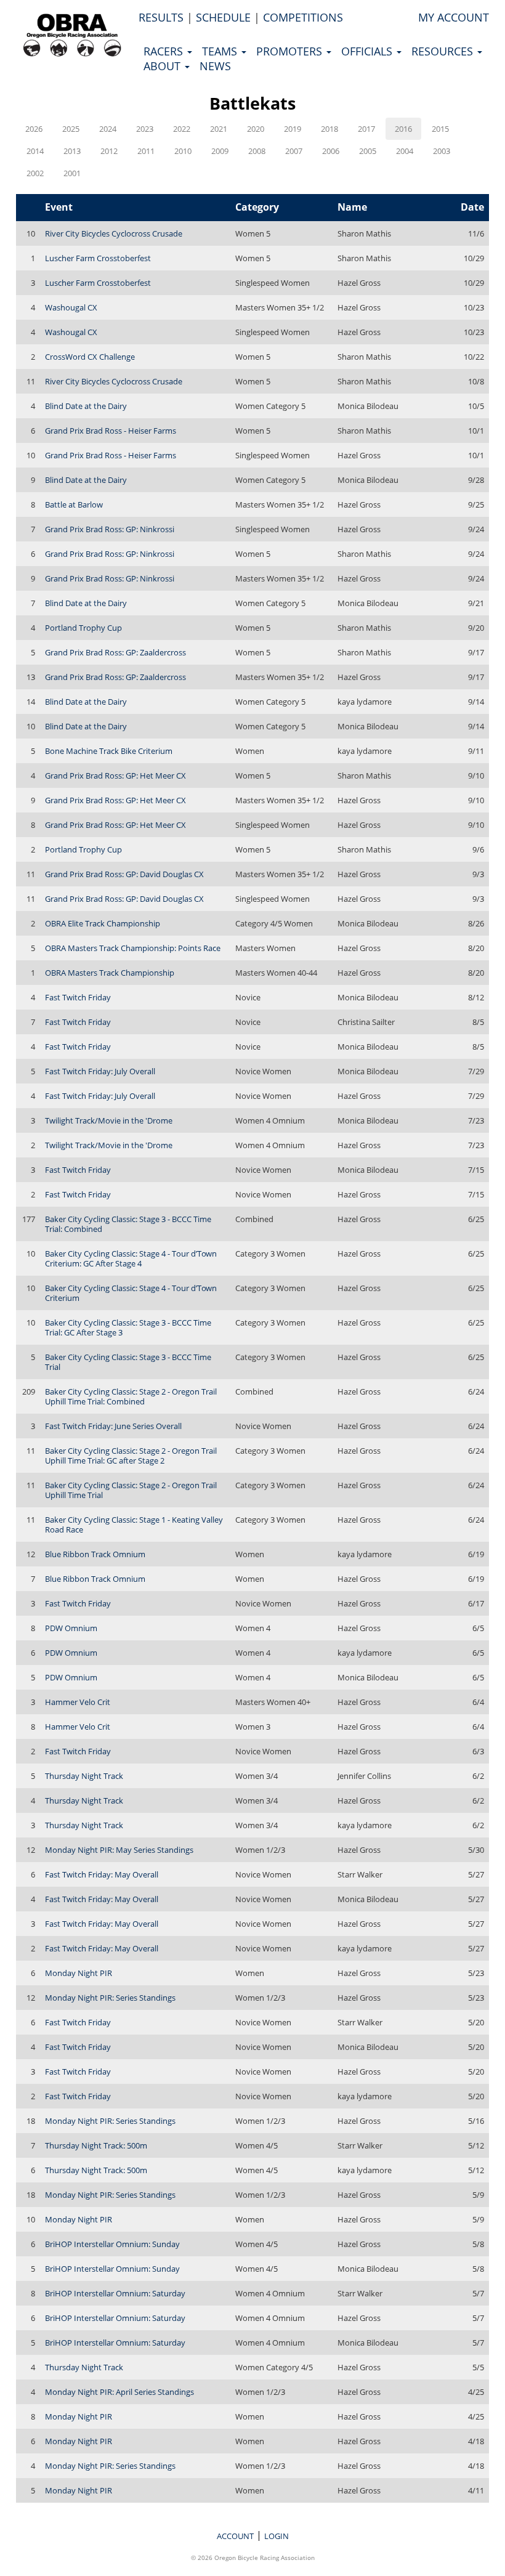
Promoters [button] (291, 51)
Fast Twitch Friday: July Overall (100, 1071)
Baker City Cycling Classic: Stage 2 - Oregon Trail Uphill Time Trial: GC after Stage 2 (131, 1456)
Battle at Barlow (74, 504)
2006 (331, 151)
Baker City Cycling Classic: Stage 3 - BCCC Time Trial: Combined (128, 1224)
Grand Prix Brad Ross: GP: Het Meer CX (115, 776)
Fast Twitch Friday (78, 997)
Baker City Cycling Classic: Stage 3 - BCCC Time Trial (128, 1362)
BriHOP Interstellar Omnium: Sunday (112, 2244)
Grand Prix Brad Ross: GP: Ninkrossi (110, 529)
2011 (146, 151)
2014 (35, 151)
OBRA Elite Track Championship (103, 923)
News (215, 66)
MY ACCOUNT (454, 17)
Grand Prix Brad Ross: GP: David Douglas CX (124, 874)
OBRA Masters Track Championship (110, 973)
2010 (183, 151)
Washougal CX (71, 307)
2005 (368, 151)
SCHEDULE (223, 17)
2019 (293, 129)
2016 (403, 129)
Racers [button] (165, 51)
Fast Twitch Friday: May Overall (102, 1874)
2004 (405, 151)
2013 (72, 151)
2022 (182, 129)
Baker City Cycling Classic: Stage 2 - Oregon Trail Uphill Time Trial (131, 1490)
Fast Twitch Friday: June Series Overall (113, 1426)
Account (235, 2536)
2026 (34, 129)
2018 (329, 129)
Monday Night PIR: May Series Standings (119, 1850)
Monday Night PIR (79, 1973)
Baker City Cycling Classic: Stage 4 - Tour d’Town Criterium (131, 1293)
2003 (442, 151)
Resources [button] (444, 51)
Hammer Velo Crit (78, 1702)
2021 (219, 129)
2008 (257, 151)
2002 (35, 173)
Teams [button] (221, 51)
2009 (220, 151)
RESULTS (161, 17)
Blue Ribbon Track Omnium (95, 1554)
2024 (108, 129)
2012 (109, 151)
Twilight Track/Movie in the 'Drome (109, 1120)
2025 (71, 129)
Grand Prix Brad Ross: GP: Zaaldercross (115, 652)
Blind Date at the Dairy (86, 406)
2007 (294, 151)
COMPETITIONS (303, 17)
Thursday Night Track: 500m (96, 2145)
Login (277, 2536)
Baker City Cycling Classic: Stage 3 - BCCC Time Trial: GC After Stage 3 (128, 1327)
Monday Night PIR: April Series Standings (119, 2392)
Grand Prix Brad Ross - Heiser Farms (111, 431)
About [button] (164, 66)
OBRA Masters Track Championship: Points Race (133, 948)
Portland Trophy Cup (83, 628)
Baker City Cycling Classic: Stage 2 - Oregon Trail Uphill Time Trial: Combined (131, 1396)
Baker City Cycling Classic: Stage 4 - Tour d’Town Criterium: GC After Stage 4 (131, 1258)
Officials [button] (368, 51)
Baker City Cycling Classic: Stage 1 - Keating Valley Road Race (134, 1525)
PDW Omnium (71, 1628)
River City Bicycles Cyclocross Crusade (114, 233)
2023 (145, 129)
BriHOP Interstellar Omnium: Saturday (115, 2293)
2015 (440, 129)
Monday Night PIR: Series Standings (110, 1998)
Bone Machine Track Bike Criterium (109, 751)
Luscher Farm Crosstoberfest (98, 258)
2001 (72, 173)
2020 (256, 129)
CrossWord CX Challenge (90, 357)
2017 (366, 129)
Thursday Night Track (84, 1776)
